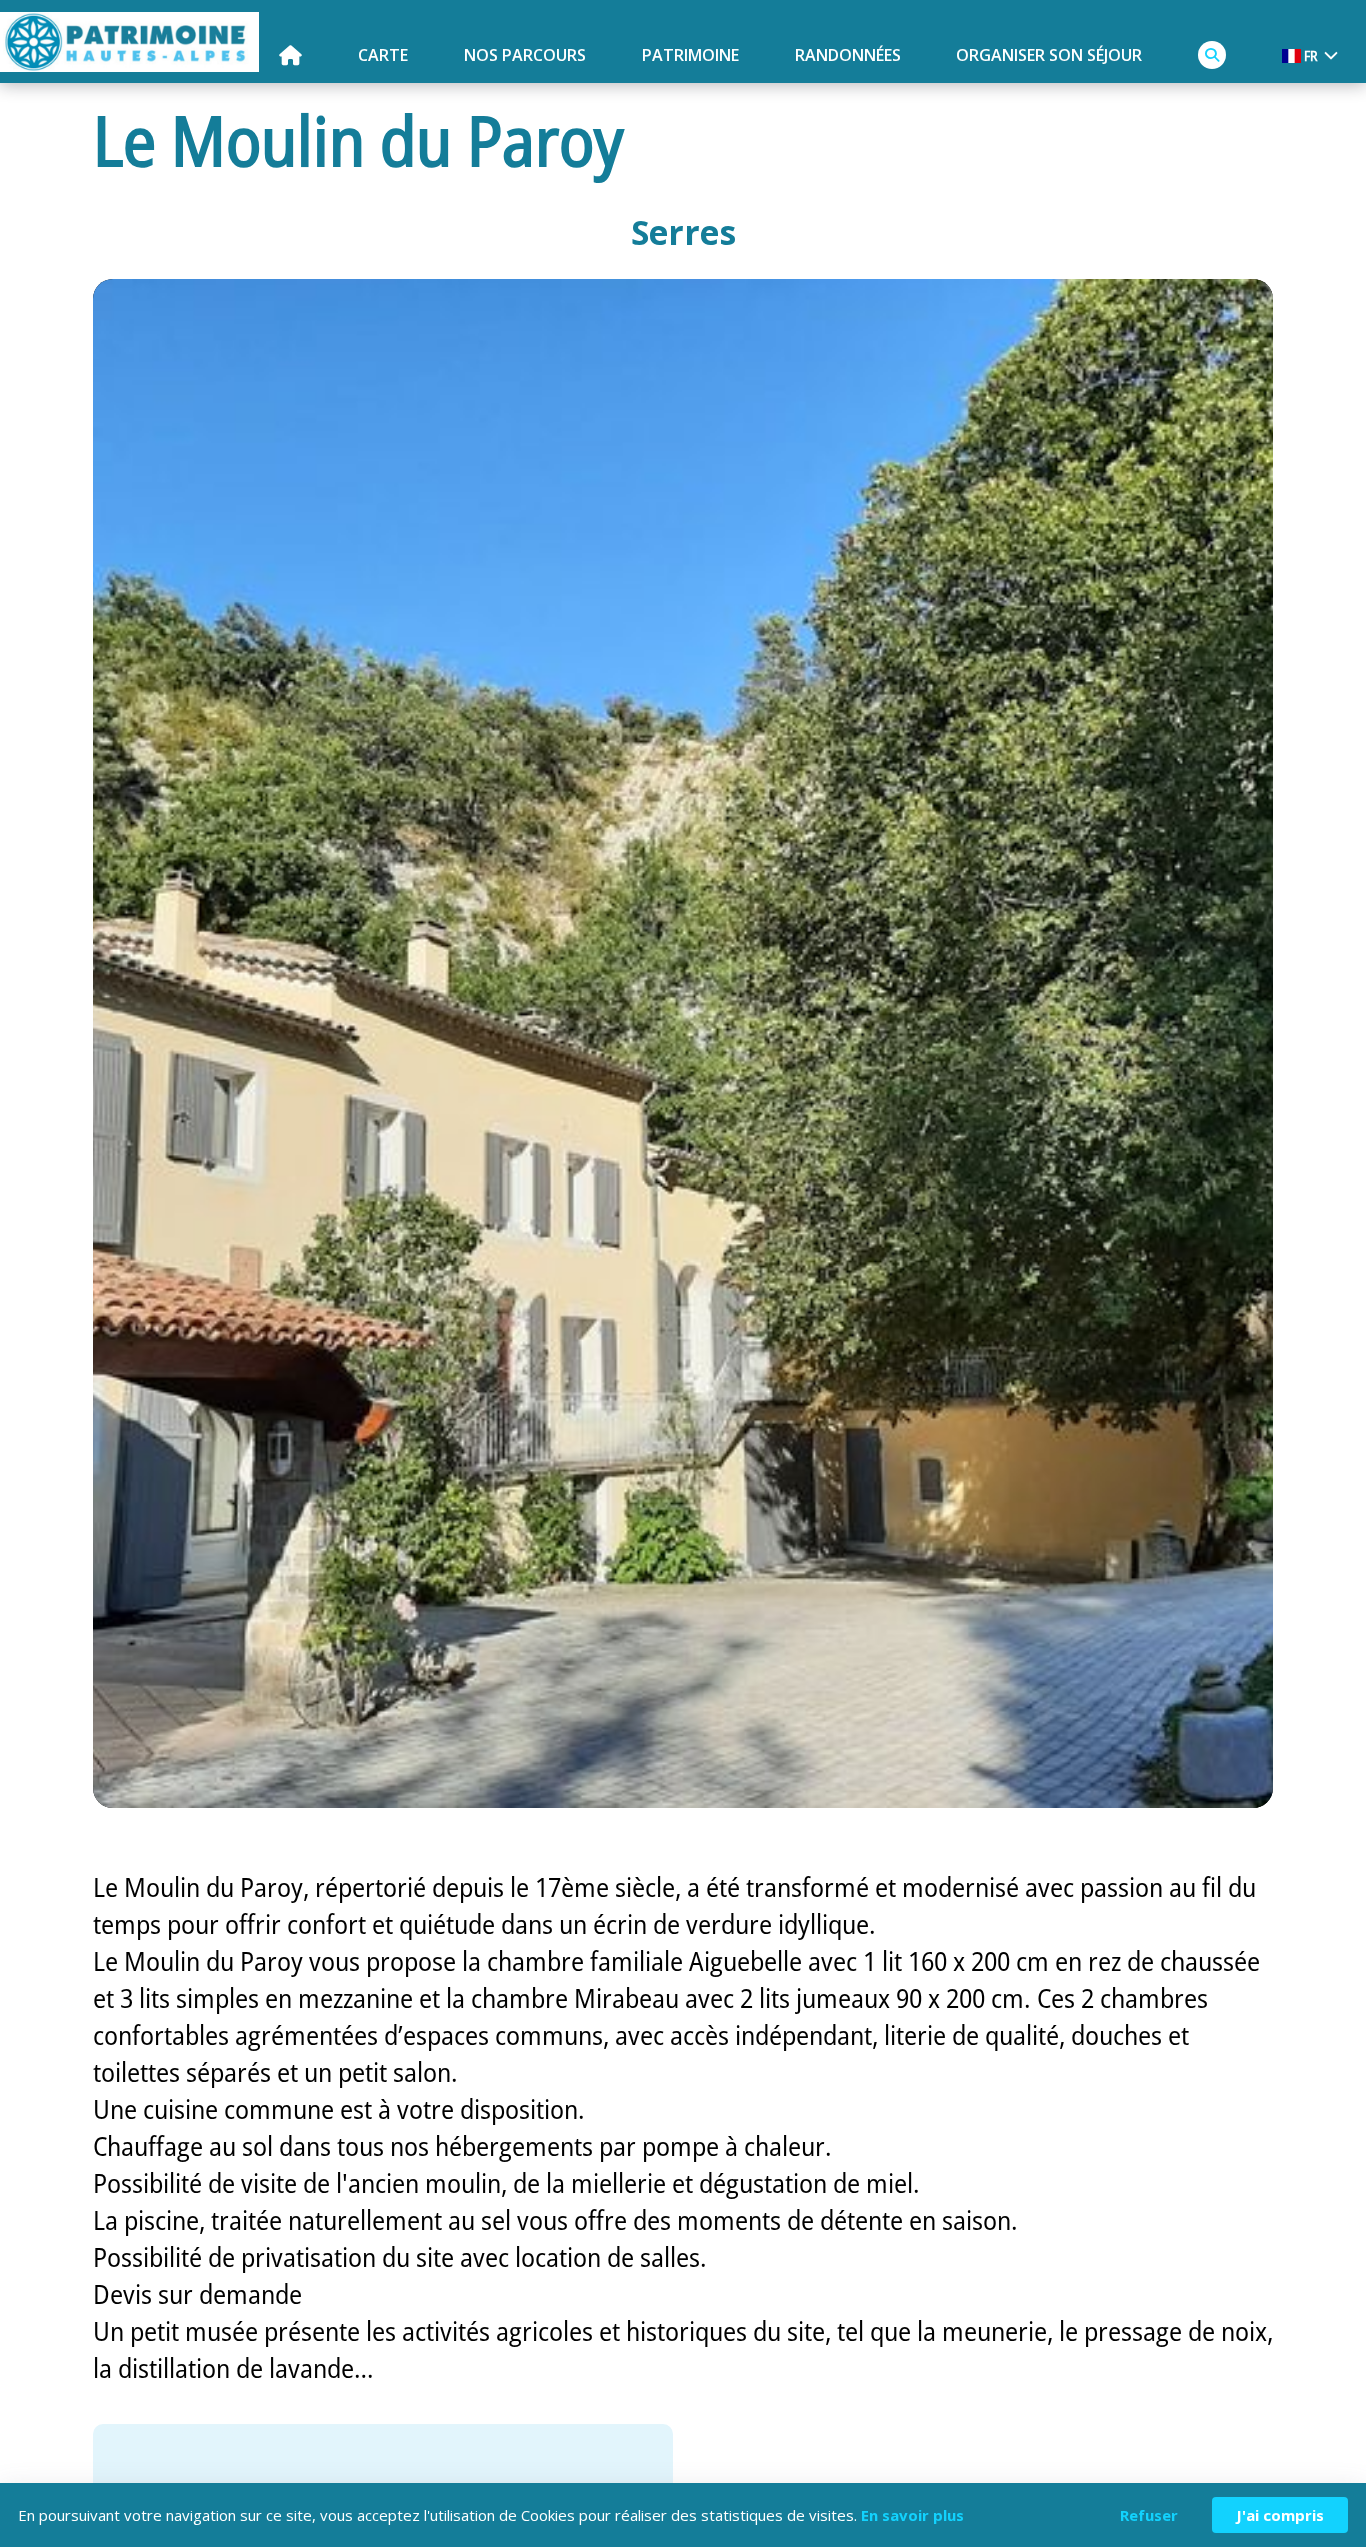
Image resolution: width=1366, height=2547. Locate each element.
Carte (383, 55)
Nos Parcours (525, 55)
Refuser (1149, 2515)
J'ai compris (1280, 2515)
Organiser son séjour (1049, 55)
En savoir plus (912, 2515)
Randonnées (848, 55)
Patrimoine (690, 55)
